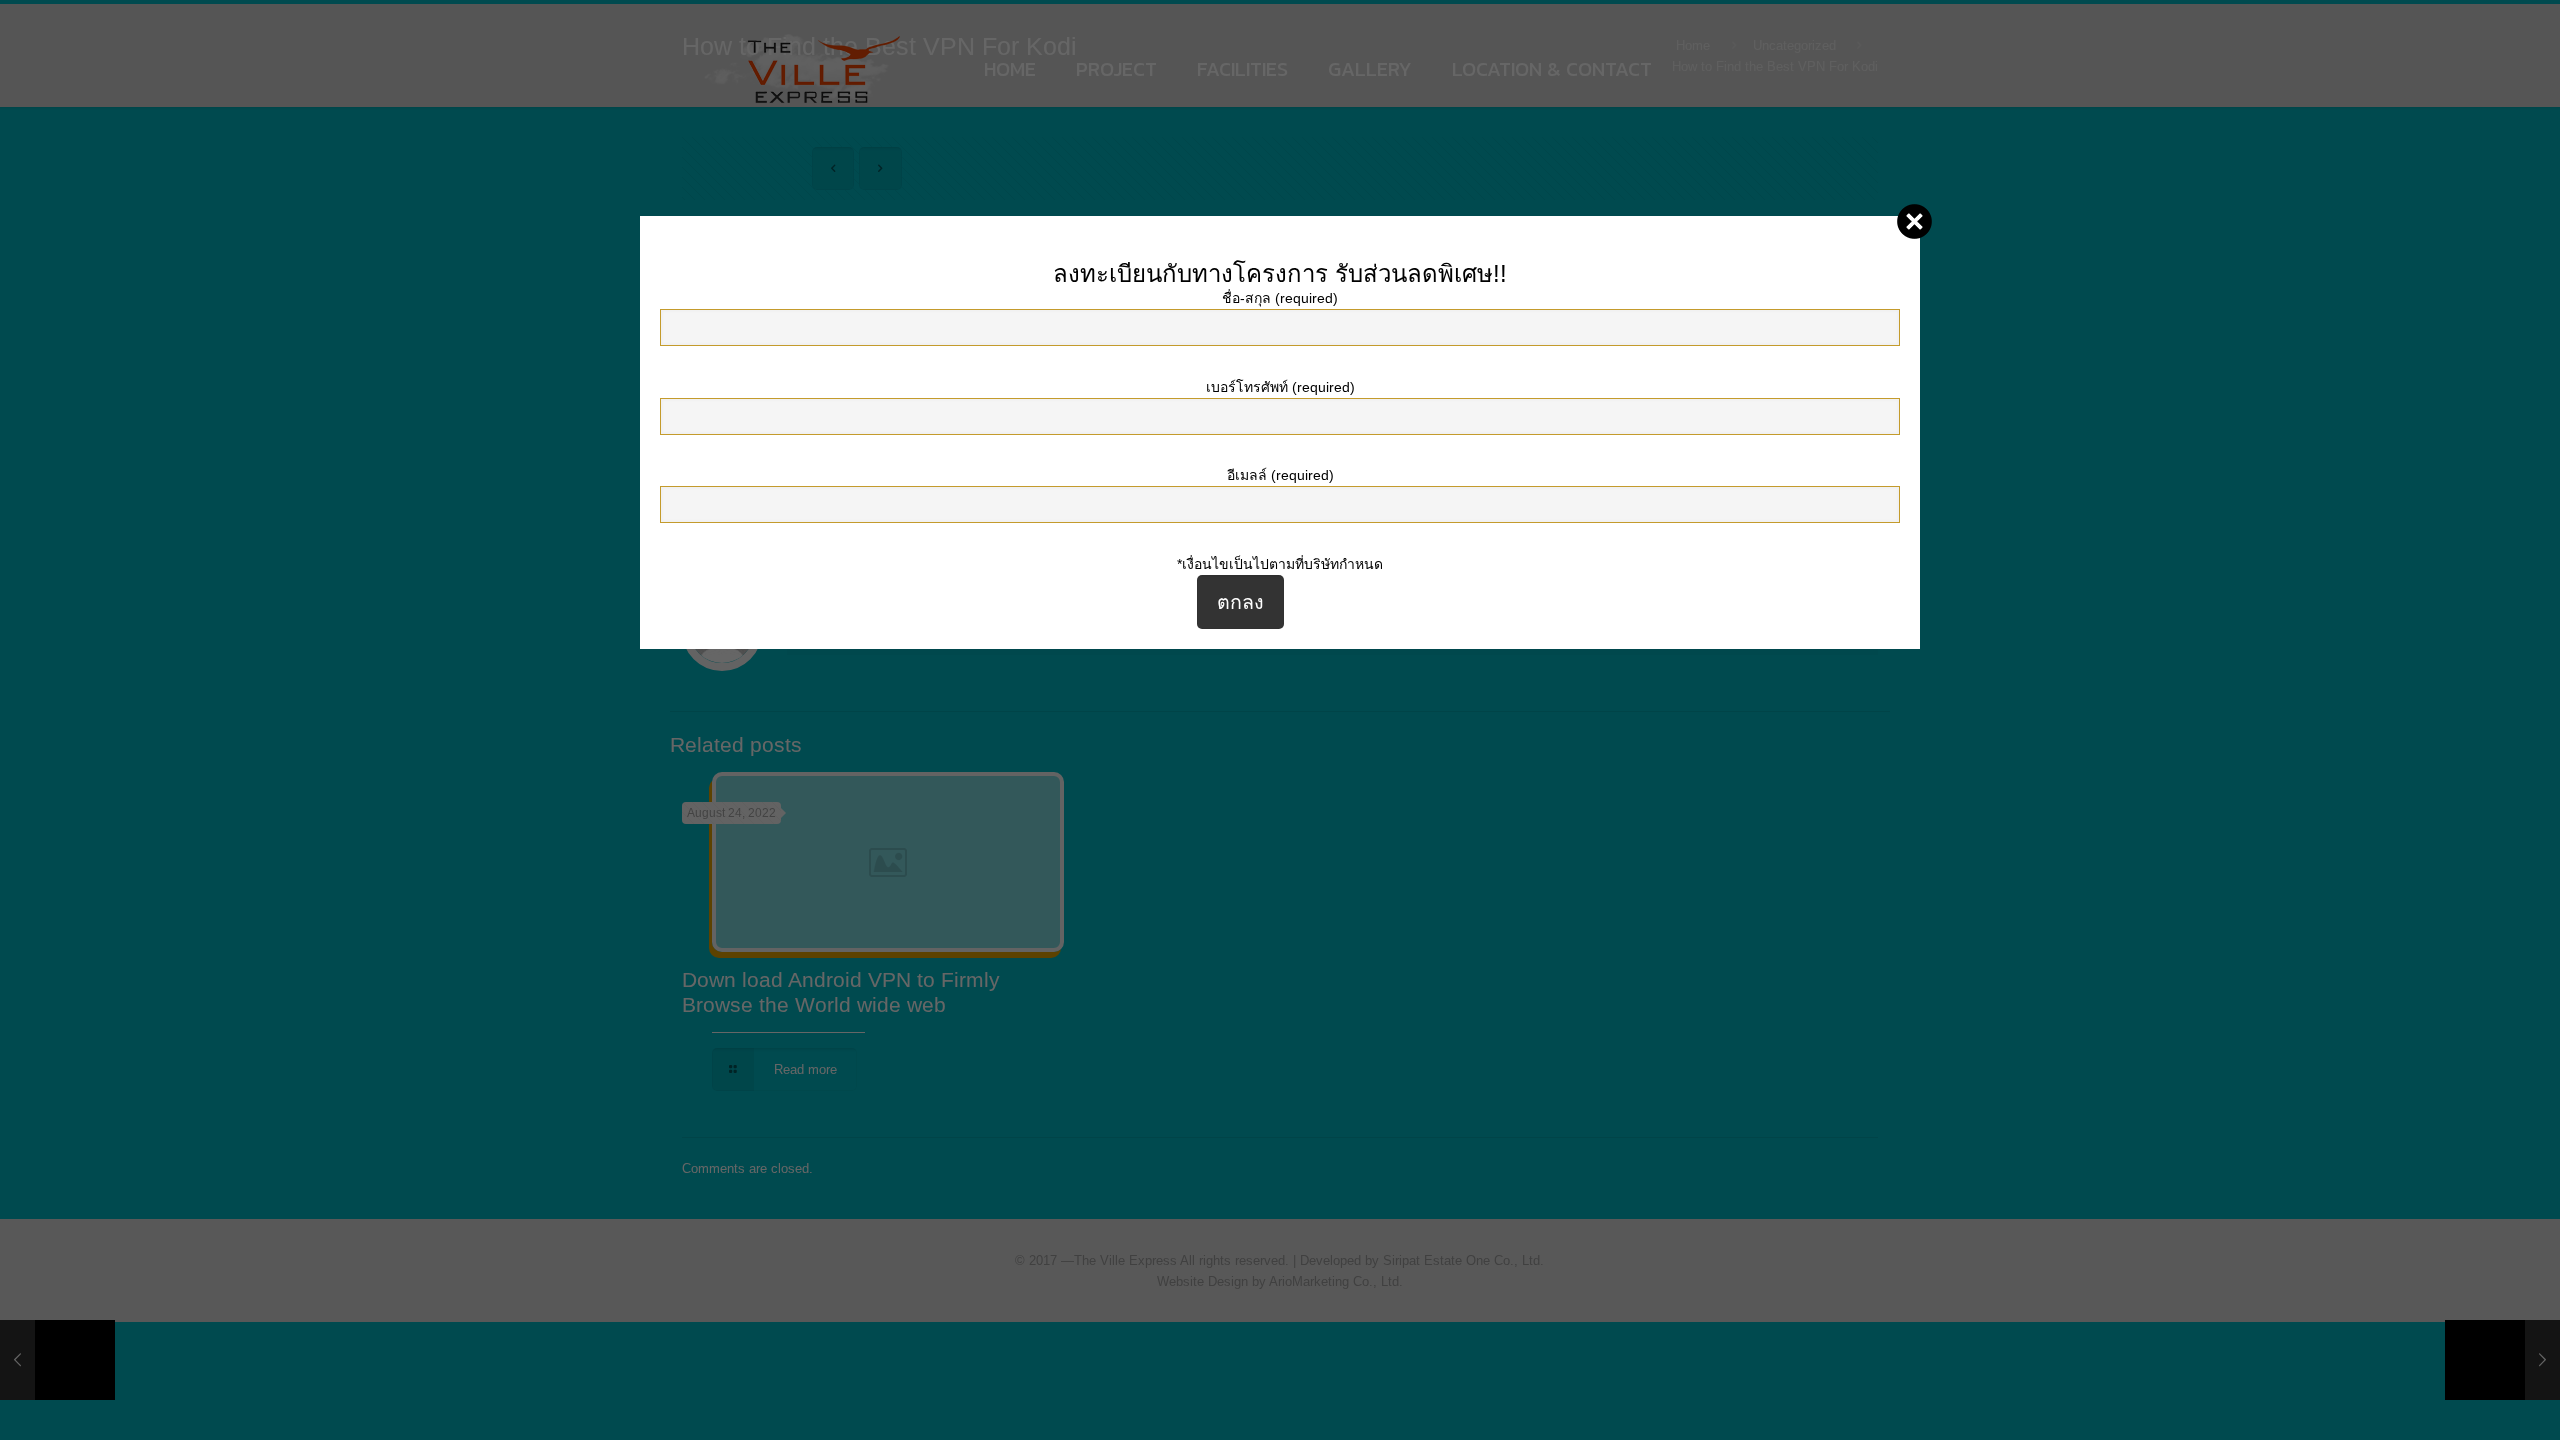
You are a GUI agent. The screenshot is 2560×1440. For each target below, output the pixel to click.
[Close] (1914, 221)
